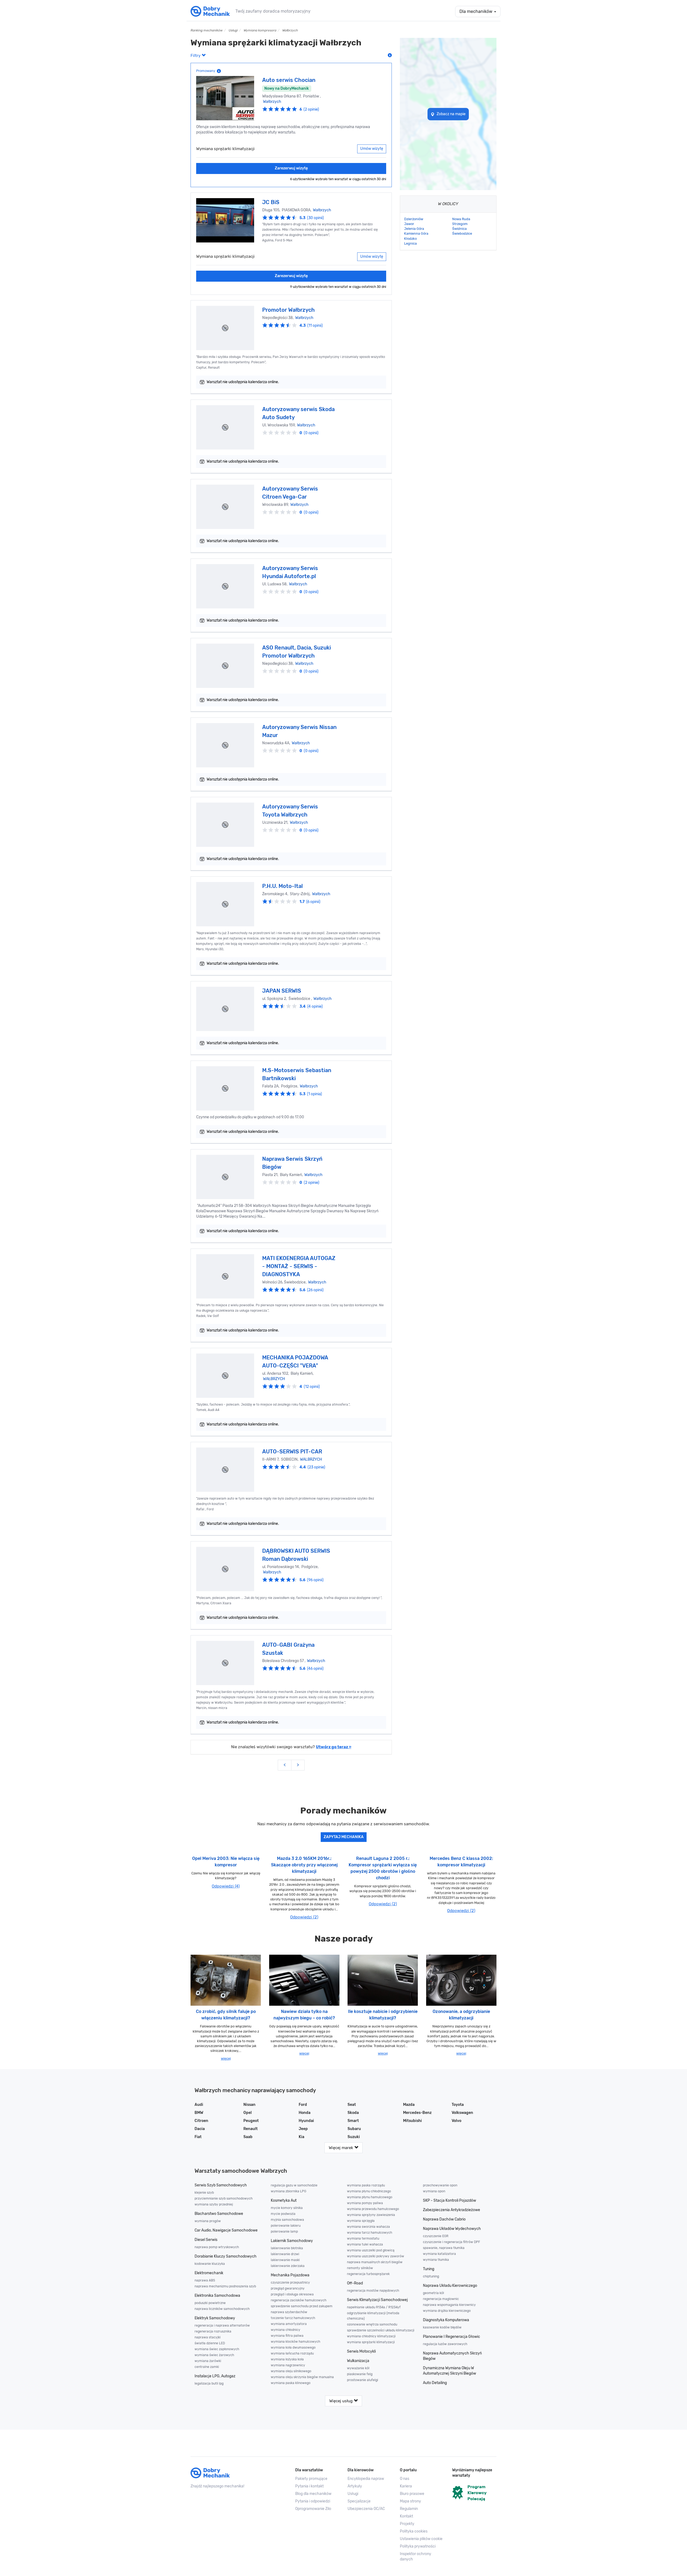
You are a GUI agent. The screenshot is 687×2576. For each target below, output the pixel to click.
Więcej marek (341, 2148)
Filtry (196, 56)
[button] (422, 2539)
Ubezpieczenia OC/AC (366, 2509)
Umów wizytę (372, 149)
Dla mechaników (476, 11)
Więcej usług (341, 2401)
